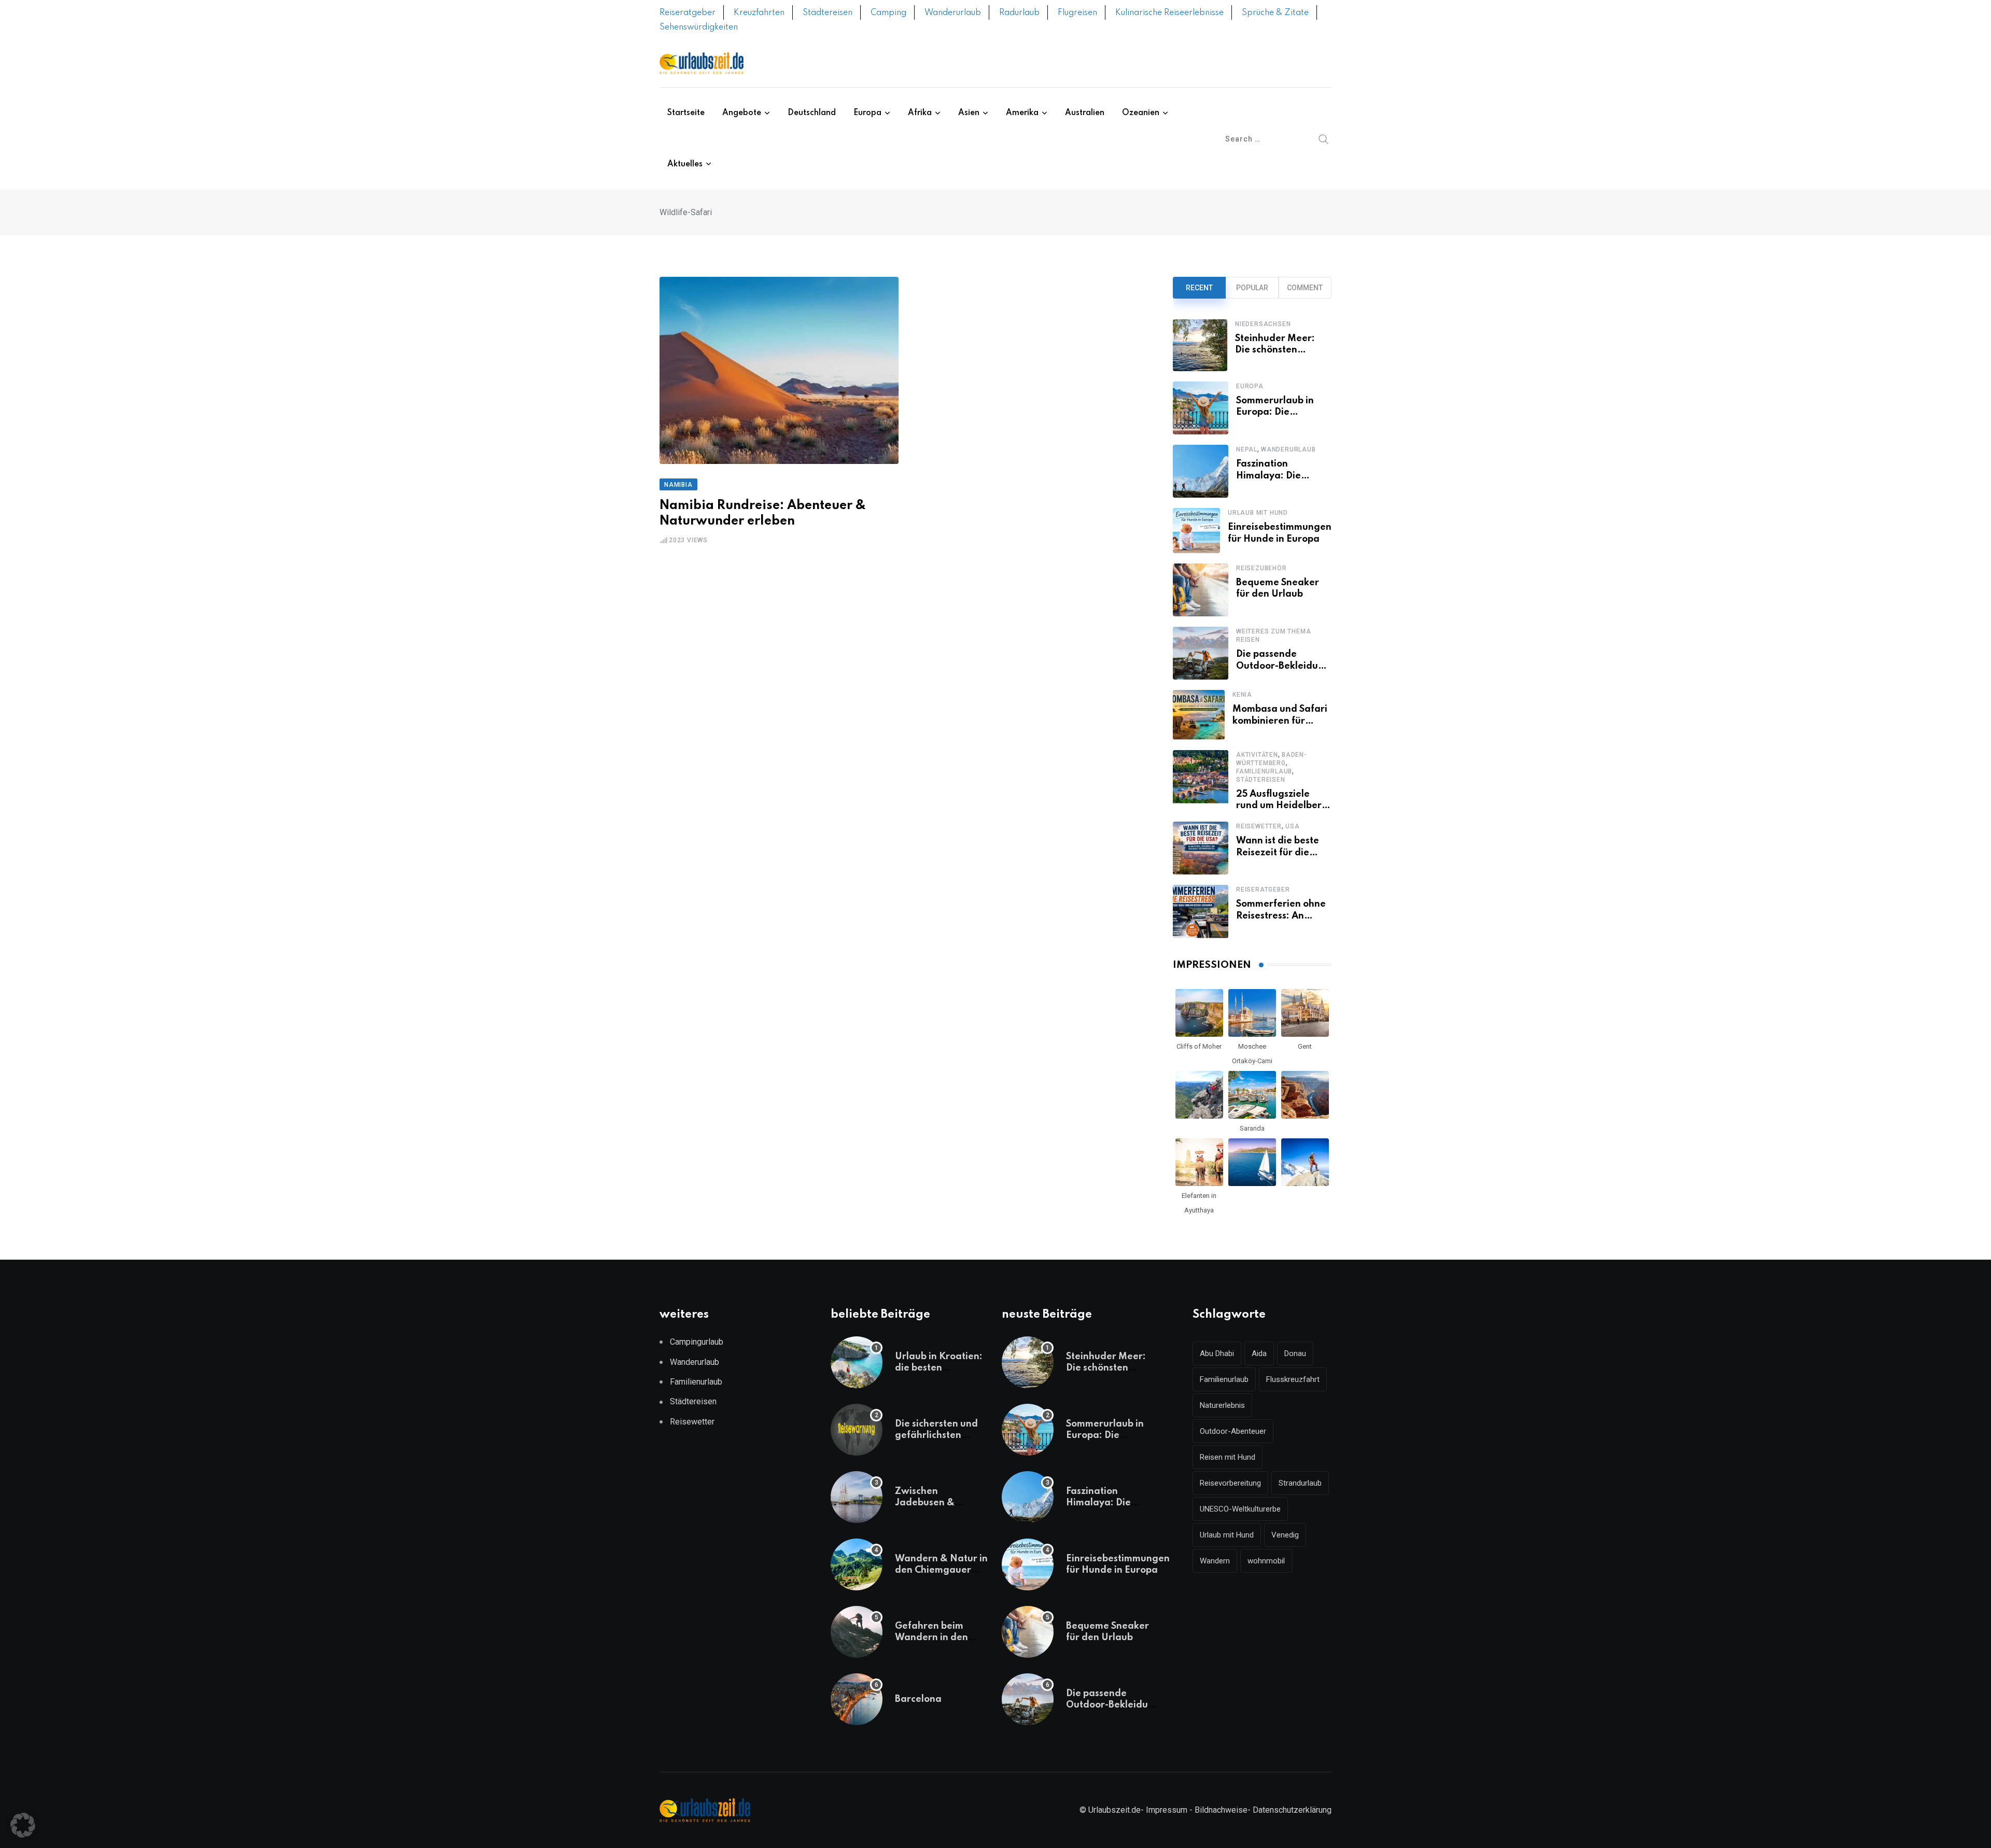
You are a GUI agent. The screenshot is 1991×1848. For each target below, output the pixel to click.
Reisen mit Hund (1228, 1457)
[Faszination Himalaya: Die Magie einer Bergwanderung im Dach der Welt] (1201, 471)
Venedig (1285, 1535)
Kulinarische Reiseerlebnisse (1169, 13)
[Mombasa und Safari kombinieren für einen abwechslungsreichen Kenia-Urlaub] (1199, 715)
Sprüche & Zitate (1275, 13)
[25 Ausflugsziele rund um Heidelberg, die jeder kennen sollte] (1201, 781)
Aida (1259, 1353)
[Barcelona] (857, 1699)
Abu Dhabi (1217, 1353)
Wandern (1215, 1561)
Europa (867, 113)
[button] (23, 1825)
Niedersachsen (1263, 324)
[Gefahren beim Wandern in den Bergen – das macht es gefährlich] (857, 1632)
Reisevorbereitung (1230, 1483)
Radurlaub (1019, 13)
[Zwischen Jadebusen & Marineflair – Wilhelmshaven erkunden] (857, 1497)
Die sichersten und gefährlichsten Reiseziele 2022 (936, 1436)
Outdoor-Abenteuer (1233, 1431)
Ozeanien (1141, 113)
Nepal (1247, 449)
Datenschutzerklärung (1292, 1810)
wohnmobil (1266, 1561)
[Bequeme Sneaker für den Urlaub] (1201, 590)
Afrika (920, 113)
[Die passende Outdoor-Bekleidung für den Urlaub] (1201, 653)
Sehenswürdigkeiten (699, 27)
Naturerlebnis (1222, 1405)
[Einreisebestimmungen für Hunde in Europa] (1196, 531)
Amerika (1022, 113)
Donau (1295, 1353)
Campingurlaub (697, 1342)
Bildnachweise (1221, 1810)
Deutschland (812, 113)
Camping (888, 13)
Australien (1085, 113)
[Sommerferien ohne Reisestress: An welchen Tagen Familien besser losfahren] (1201, 911)
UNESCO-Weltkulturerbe (1240, 1509)
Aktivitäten (1257, 755)
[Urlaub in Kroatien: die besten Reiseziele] (857, 1362)
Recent (1199, 288)
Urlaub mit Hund (1258, 513)
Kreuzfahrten (759, 13)
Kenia (1242, 695)
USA (1292, 826)
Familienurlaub (1264, 771)
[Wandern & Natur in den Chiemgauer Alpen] (857, 1564)
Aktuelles (685, 164)
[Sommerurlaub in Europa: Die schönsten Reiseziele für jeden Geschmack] (1201, 408)
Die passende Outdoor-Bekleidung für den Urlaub (1283, 666)
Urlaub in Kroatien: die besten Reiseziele (939, 1368)
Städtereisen (828, 13)
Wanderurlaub (953, 13)
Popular (1252, 288)
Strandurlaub (1300, 1483)
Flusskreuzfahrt (1293, 1379)
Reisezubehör (1261, 568)
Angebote (742, 113)
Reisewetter (1259, 826)
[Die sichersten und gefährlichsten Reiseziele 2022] (857, 1430)
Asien (969, 113)
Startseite (686, 113)
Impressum (1167, 1810)
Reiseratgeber (688, 13)
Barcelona (918, 1699)
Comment (1305, 288)
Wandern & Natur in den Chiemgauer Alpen (941, 1570)
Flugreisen (1077, 13)
